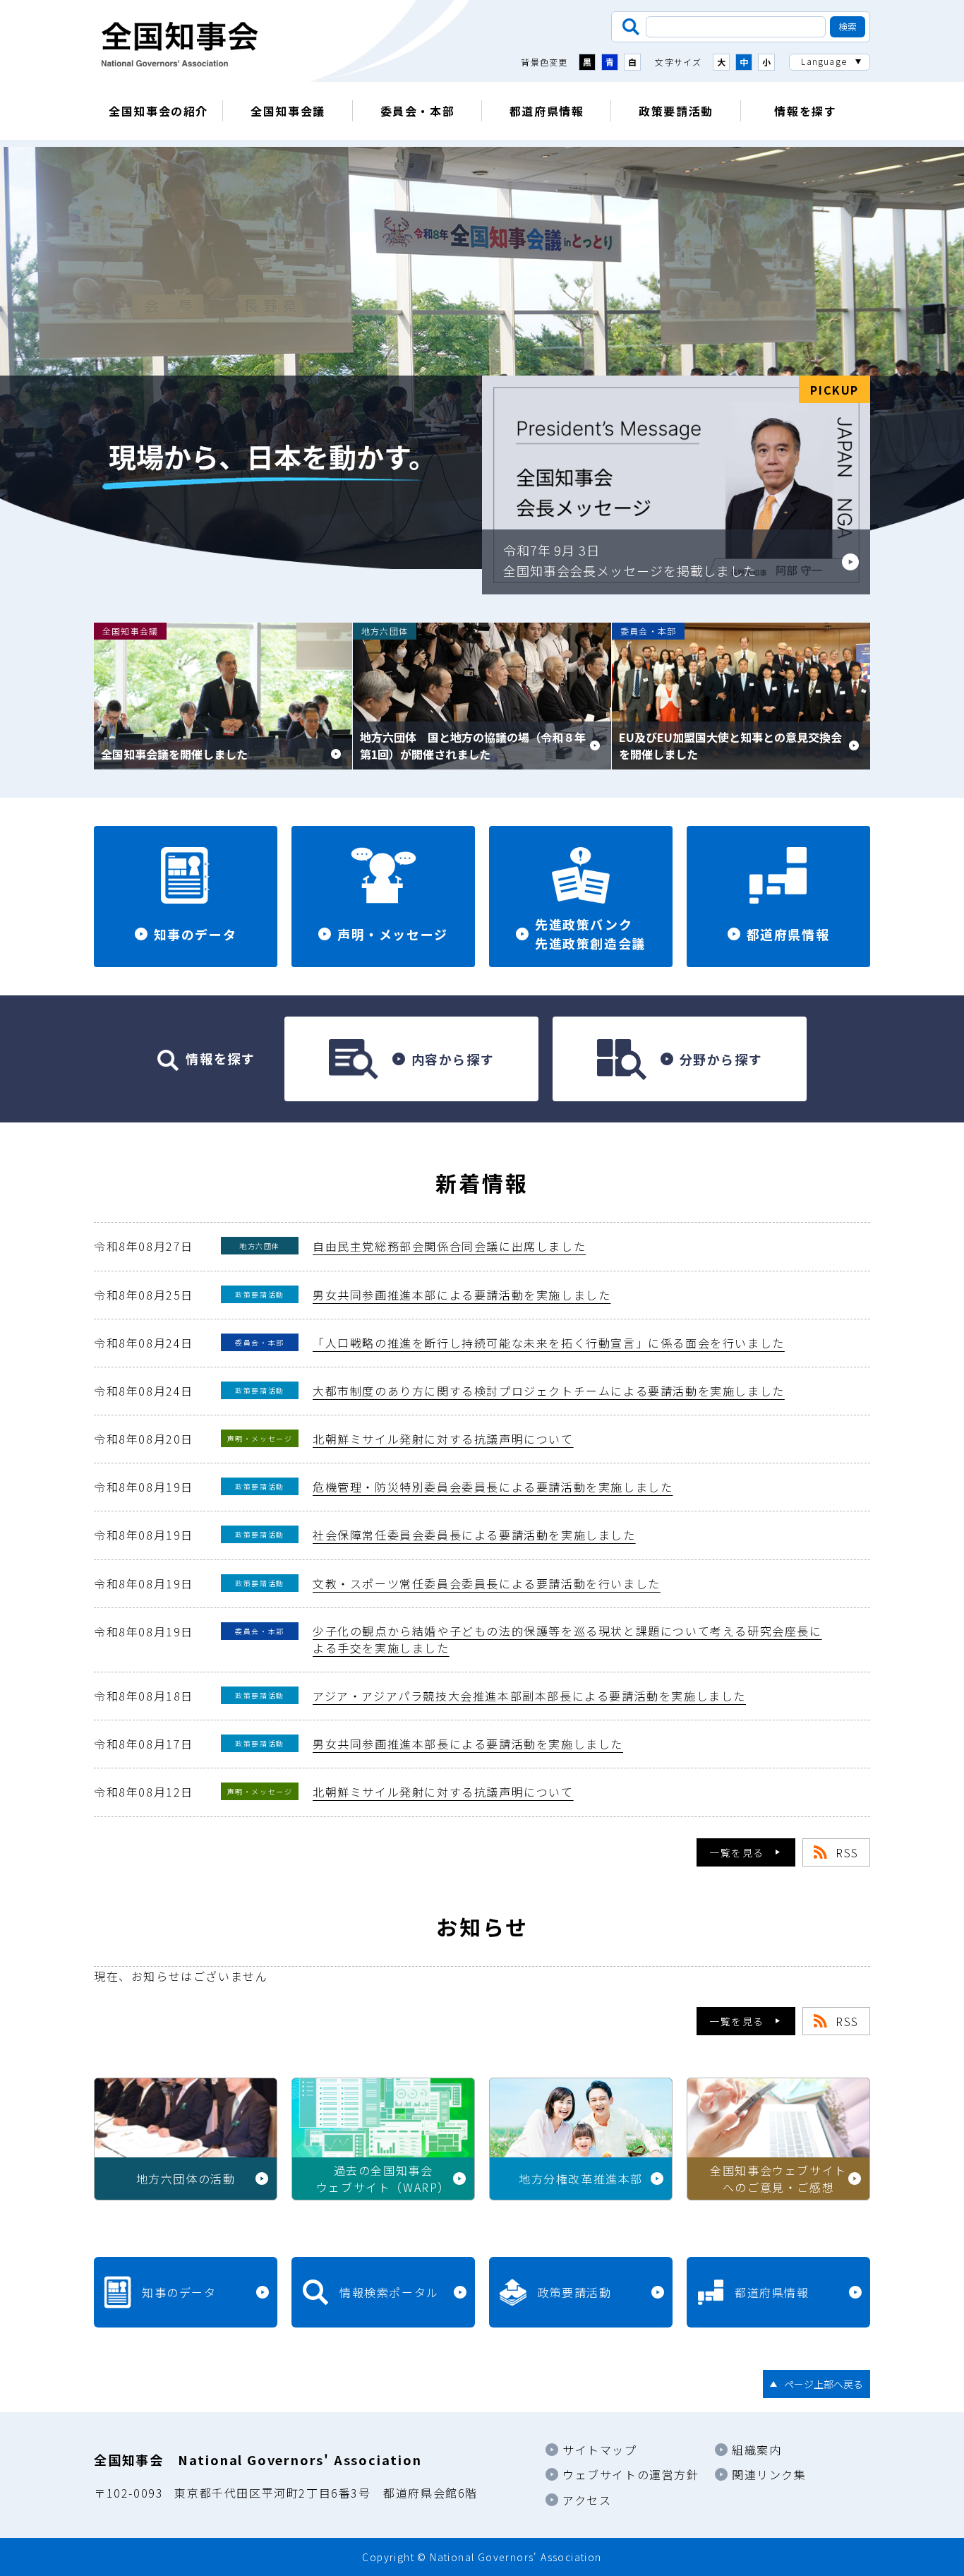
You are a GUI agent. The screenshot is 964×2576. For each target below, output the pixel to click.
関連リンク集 (769, 2474)
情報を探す (805, 111)
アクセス (587, 2500)
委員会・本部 (418, 111)
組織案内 (757, 2450)
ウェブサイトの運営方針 (631, 2474)
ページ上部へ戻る (824, 2384)
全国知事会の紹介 (158, 111)
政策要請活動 (676, 111)
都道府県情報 (547, 111)
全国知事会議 (288, 111)
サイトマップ (600, 2450)
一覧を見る (737, 1852)
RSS (847, 1852)
